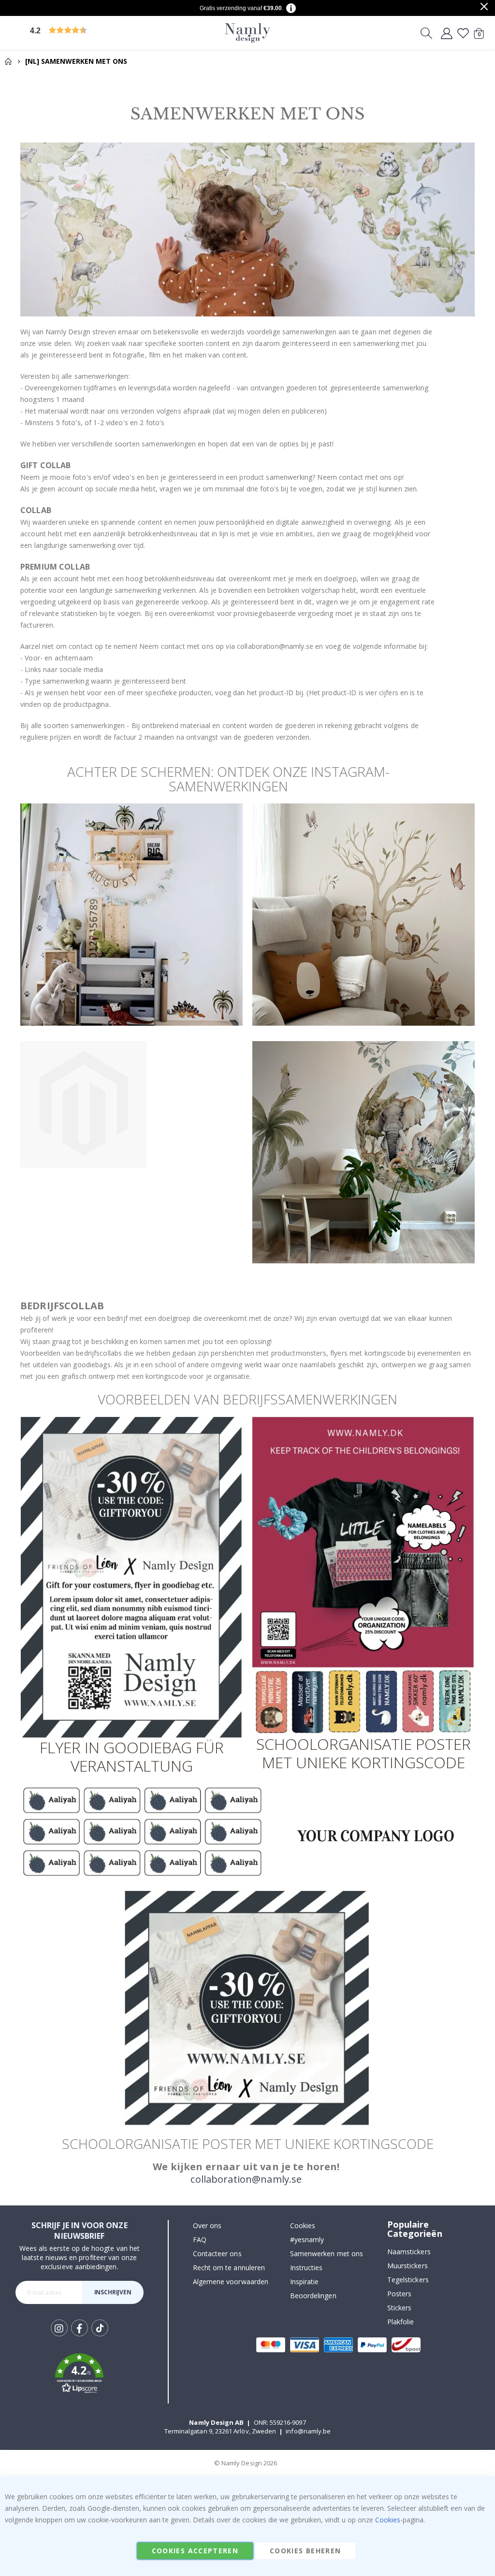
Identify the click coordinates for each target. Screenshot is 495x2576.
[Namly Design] (248, 33)
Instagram (59, 2328)
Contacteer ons (217, 2254)
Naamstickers (409, 2252)
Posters (399, 2294)
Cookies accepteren (195, 2551)
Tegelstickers (408, 2280)
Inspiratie (305, 2282)
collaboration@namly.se (246, 2179)
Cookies (303, 2225)
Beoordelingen (313, 2296)
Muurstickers (408, 2266)
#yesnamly (307, 2240)
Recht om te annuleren (229, 2268)
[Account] (447, 33)
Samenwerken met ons (327, 2254)
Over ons (207, 2225)
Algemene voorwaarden (231, 2282)
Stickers (400, 2308)
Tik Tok (100, 2336)
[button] (104, 33)
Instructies (306, 2268)
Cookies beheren (305, 2551)
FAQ (200, 2240)
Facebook (80, 2328)
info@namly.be (308, 2431)
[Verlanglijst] (463, 33)
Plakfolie (401, 2322)
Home (8, 61)
